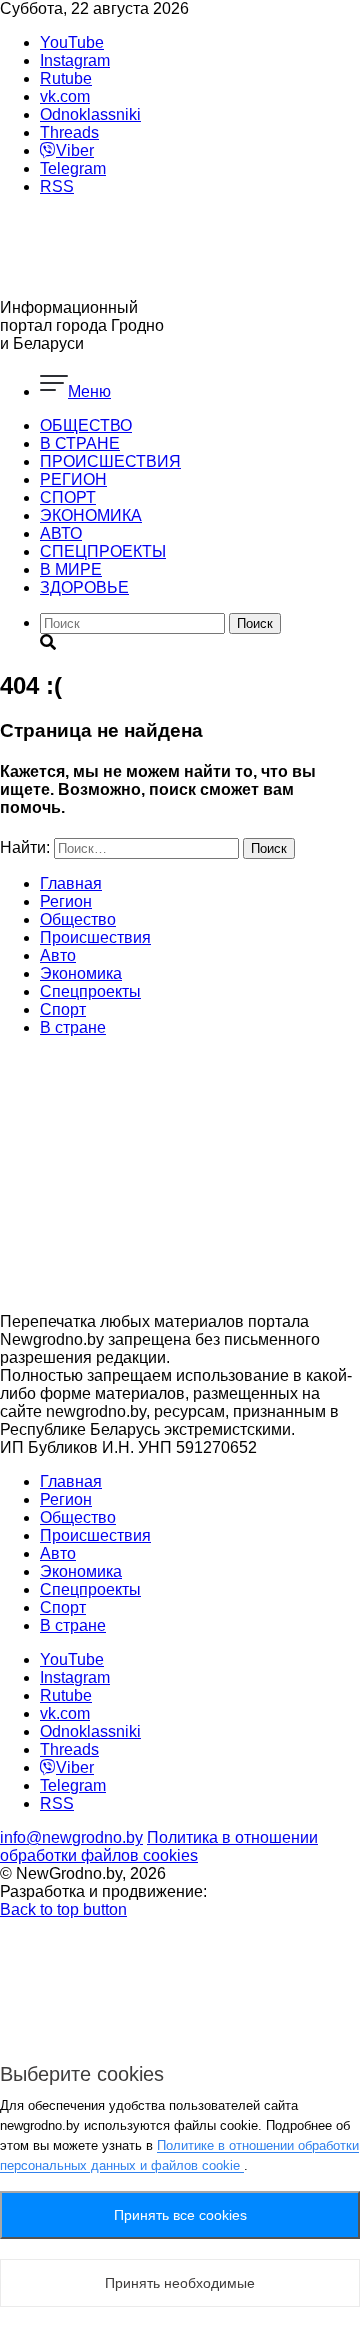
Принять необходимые (180, 2283)
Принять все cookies (180, 2215)
